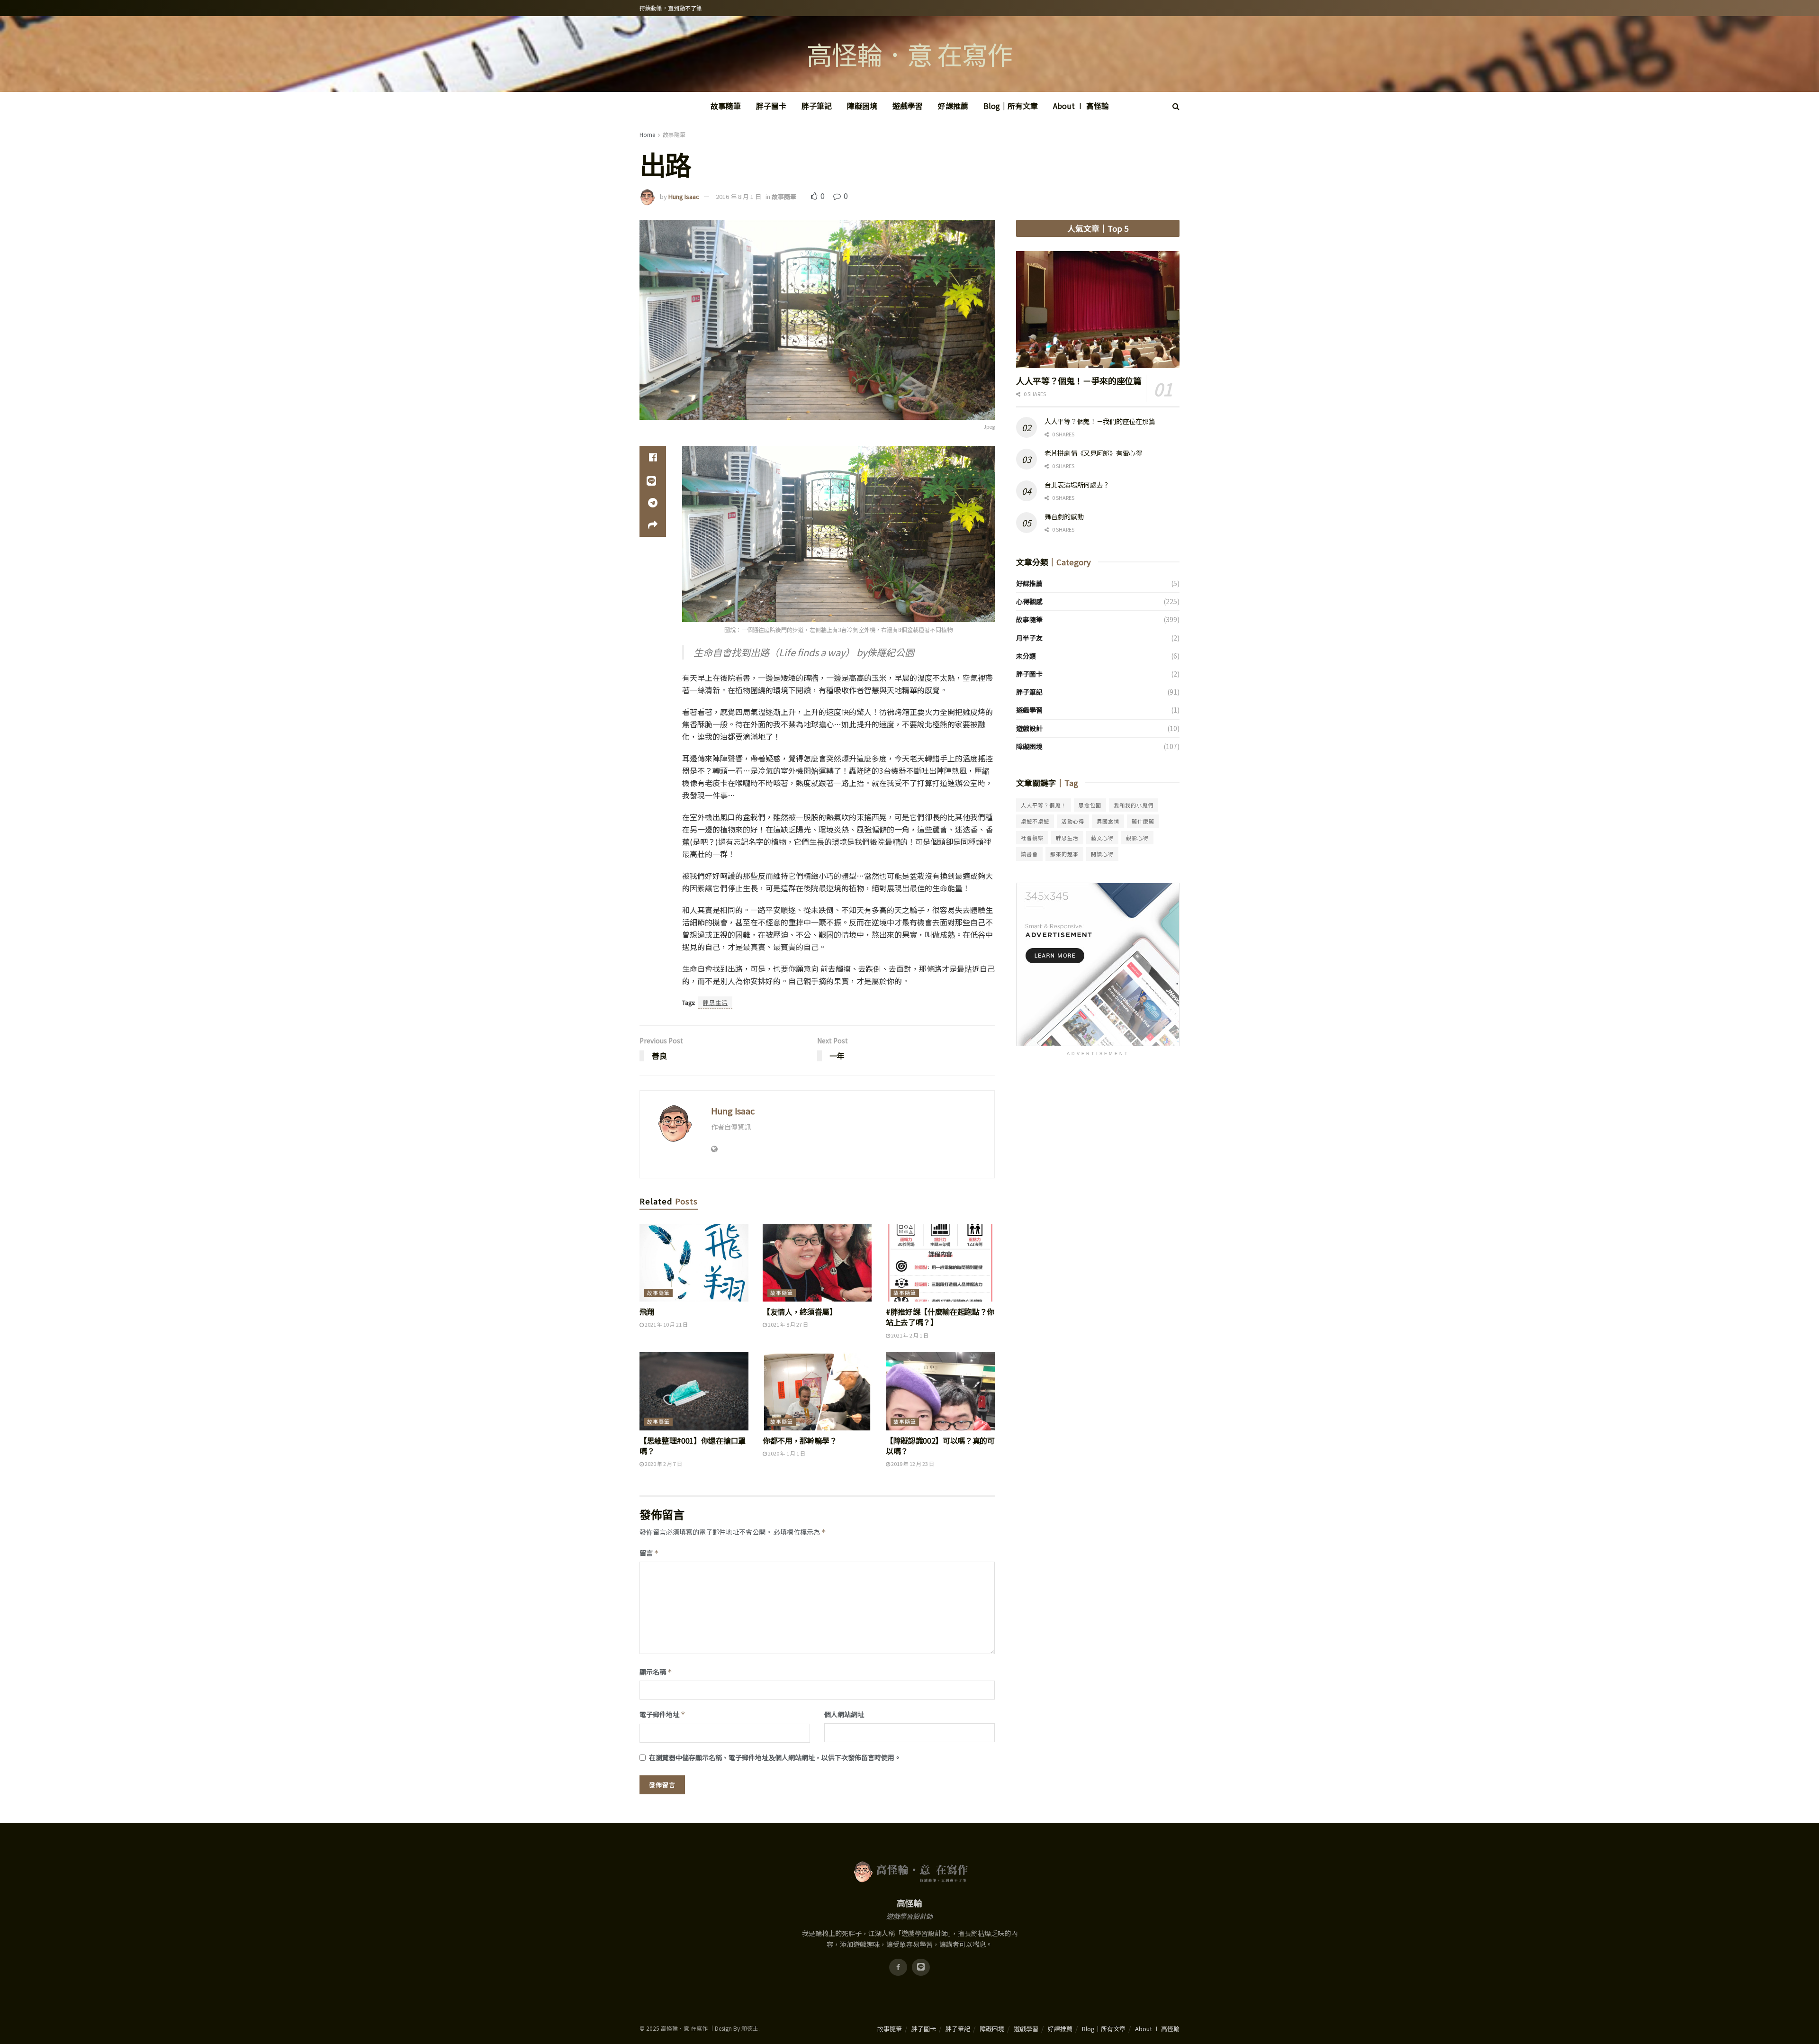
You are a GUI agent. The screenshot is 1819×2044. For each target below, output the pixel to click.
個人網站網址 (844, 1714)
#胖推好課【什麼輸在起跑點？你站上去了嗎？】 (940, 1317)
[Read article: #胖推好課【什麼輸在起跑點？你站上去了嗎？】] (940, 1263)
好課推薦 (953, 106)
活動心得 (1073, 821)
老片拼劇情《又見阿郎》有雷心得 (1093, 453)
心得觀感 (1029, 601)
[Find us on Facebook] (898, 1967)
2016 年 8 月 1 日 (738, 196)
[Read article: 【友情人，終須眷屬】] (817, 1263)
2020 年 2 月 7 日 (663, 1464)
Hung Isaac (684, 196)
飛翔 (647, 1311)
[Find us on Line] (921, 1967)
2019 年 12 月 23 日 (912, 1464)
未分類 (1026, 656)
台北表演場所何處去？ (1077, 485)
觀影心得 (1137, 838)
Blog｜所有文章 (1011, 106)
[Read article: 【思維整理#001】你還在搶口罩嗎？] (694, 1391)
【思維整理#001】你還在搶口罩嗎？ (693, 1446)
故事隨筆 (726, 106)
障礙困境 (862, 106)
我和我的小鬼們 (1134, 805)
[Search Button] (1176, 106)
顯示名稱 (656, 1672)
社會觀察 (1032, 838)
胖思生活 (715, 1002)
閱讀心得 (1102, 854)
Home (647, 134)
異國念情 (1108, 821)
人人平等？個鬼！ (1044, 805)
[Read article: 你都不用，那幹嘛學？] (817, 1391)
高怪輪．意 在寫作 (909, 54)
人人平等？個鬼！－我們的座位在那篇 (1100, 421)
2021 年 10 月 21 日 (666, 1324)
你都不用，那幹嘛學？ (800, 1440)
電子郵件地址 (662, 1714)
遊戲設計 (1029, 728)
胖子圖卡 (771, 106)
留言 (649, 1553)
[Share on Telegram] (653, 503)
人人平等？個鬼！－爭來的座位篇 (1079, 380)
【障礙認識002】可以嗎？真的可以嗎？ (940, 1446)
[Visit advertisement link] (1098, 964)
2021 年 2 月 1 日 (909, 1335)
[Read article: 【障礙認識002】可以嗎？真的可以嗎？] (940, 1391)
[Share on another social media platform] (653, 525)
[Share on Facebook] (653, 457)
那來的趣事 (1064, 854)
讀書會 (1029, 854)
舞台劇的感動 (1064, 516)
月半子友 (1029, 638)
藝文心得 (1102, 838)
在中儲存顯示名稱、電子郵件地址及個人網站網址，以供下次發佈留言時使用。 (775, 1757)
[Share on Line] (653, 480)
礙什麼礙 (1143, 821)
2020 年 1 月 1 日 (786, 1453)
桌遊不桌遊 (1035, 821)
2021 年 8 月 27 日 (788, 1324)
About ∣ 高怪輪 (1081, 106)
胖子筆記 (817, 106)
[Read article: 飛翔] (694, 1263)
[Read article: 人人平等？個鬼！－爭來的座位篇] (1098, 310)
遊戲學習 (908, 106)
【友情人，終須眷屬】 (800, 1311)
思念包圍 (1090, 805)
